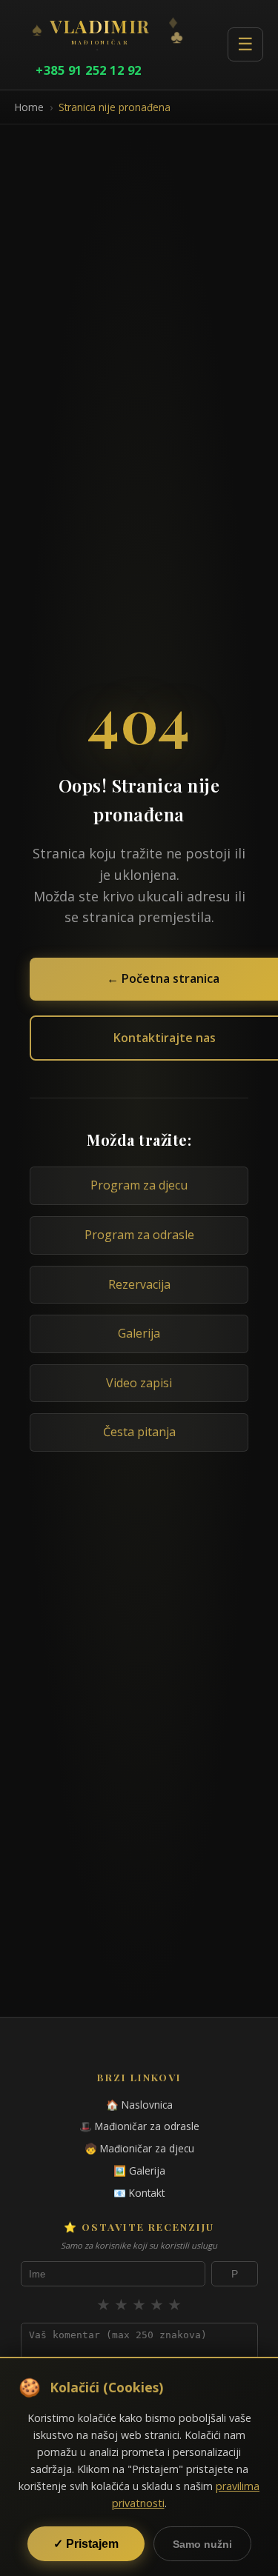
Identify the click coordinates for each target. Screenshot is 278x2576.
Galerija (139, 1333)
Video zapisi (139, 1383)
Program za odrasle (139, 1235)
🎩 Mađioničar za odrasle (139, 2126)
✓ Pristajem (86, 2544)
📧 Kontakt (139, 2193)
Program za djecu (139, 1185)
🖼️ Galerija (139, 2170)
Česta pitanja (139, 1432)
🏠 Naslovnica (139, 2105)
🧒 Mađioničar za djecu (139, 2148)
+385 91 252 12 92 (89, 70)
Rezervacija (139, 1284)
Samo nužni (202, 2544)
